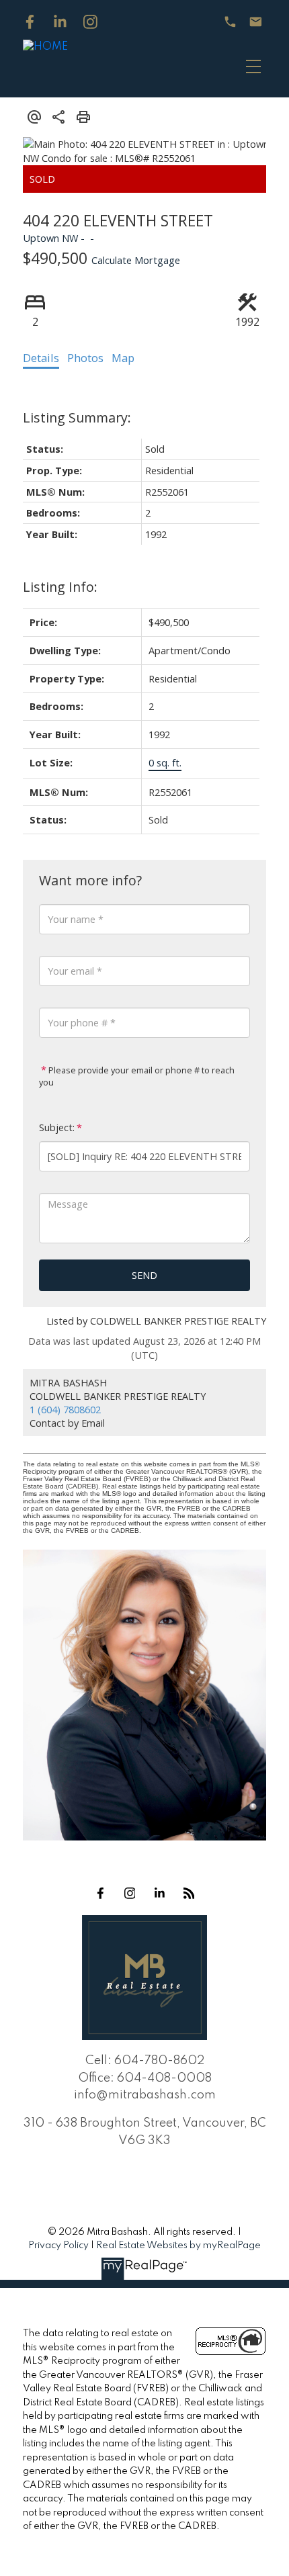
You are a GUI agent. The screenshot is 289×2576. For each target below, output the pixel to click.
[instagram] (130, 1893)
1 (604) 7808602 (65, 1409)
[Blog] (189, 1893)
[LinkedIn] (60, 22)
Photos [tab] (85, 358)
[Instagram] (90, 22)
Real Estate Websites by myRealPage (178, 2246)
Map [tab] (123, 358)
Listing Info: (60, 587)
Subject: (57, 1127)
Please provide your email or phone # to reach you (137, 1076)
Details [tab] (41, 358)
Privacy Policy (58, 2246)
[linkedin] (159, 1893)
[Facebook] (30, 22)
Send (144, 1275)
